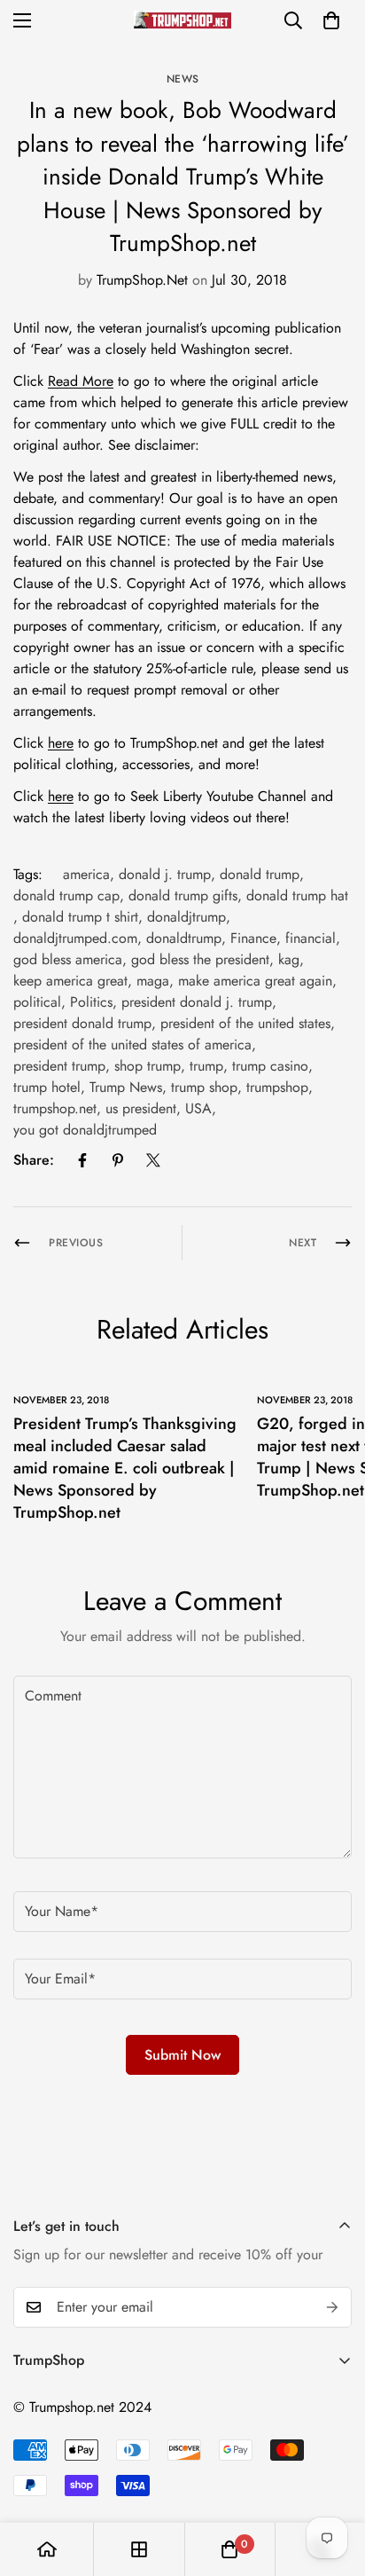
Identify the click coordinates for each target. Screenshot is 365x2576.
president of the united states (245, 1023)
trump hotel (47, 1087)
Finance (253, 938)
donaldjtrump (186, 917)
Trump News (126, 1087)
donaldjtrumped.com (75, 938)
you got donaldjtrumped (85, 1130)
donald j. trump (165, 874)
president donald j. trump (197, 1002)
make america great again (255, 981)
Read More (81, 381)
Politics (91, 1002)
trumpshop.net (55, 1108)
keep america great (70, 981)
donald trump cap (66, 895)
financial (311, 938)
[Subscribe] (332, 2307)
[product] (47, 2549)
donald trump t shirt (80, 917)
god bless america (68, 959)
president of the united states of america (132, 1045)
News (183, 79)
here (61, 743)
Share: (34, 1160)
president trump (59, 1066)
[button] (331, 20)
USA (198, 1108)
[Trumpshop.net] (182, 20)
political (37, 1002)
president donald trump (82, 1023)
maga (153, 981)
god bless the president (200, 959)
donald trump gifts (183, 895)
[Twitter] (153, 1160)
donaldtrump (184, 938)
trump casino (270, 1066)
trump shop (204, 1087)
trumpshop (277, 1087)
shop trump (148, 1066)
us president (141, 1108)
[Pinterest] (118, 1160)
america (86, 874)
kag (289, 959)
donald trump (260, 874)
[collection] (139, 2549)
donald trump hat (297, 895)
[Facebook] (82, 1160)
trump (206, 1066)
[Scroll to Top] (333, 2482)
